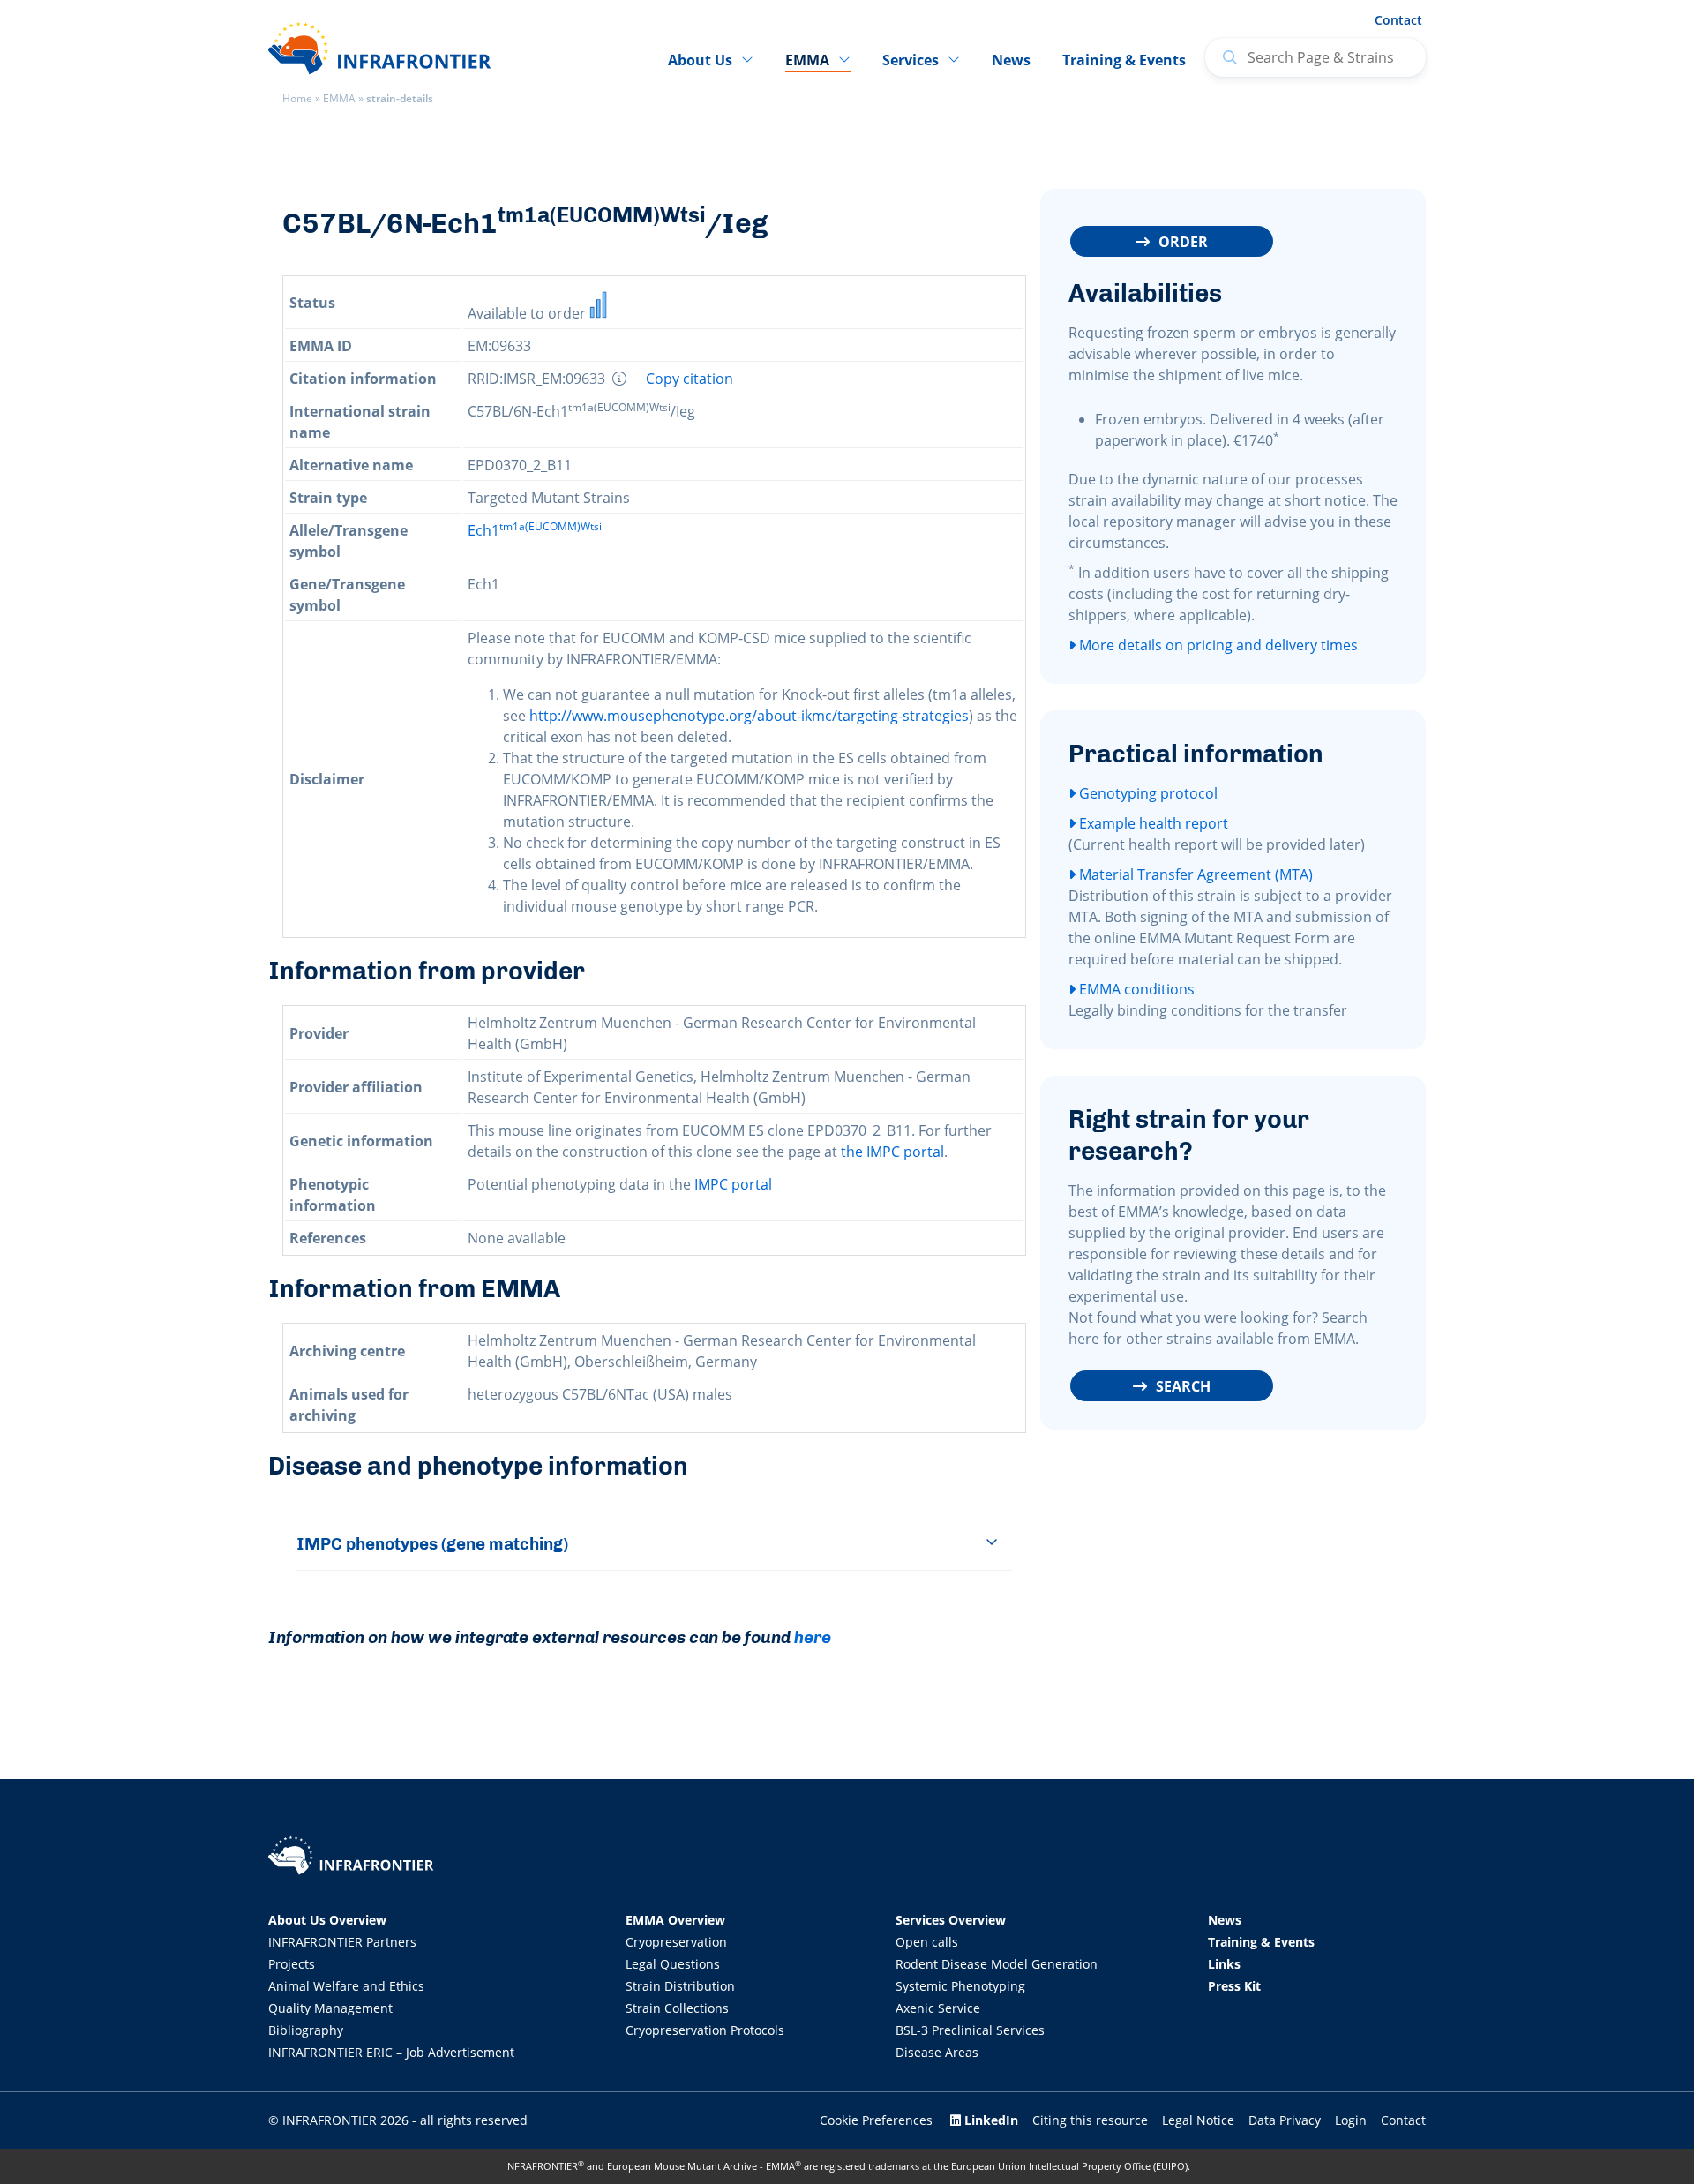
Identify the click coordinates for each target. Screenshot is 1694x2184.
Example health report (1152, 823)
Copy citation (690, 379)
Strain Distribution (680, 1986)
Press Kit (1234, 1986)
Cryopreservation (676, 1942)
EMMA (339, 98)
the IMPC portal (892, 1152)
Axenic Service (938, 2008)
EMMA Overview (675, 1920)
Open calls (927, 1942)
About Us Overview (327, 1920)
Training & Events (1124, 60)
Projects (292, 1964)
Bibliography (306, 2030)
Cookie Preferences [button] (876, 2120)
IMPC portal (733, 1184)
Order (1183, 242)
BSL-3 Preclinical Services (970, 2030)
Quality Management (330, 2008)
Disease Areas (937, 2052)
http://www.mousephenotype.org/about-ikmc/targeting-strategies (749, 716)
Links (1224, 1964)
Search (1183, 1386)
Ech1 (535, 530)
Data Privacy (1285, 2120)
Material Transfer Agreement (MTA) (1194, 874)
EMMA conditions (1135, 989)
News (1011, 60)
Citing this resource (1090, 2120)
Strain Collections (677, 2008)
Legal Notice (1198, 2120)
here (813, 1637)
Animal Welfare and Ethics (346, 1986)
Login (1351, 2120)
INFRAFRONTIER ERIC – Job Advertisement (391, 2052)
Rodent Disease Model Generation (997, 1964)
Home (297, 98)
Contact (1398, 20)
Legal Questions (673, 1964)
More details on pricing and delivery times (1217, 645)
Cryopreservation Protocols (705, 2030)
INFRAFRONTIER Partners (342, 1942)
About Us (700, 60)
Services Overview (951, 1920)
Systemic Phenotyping (960, 1986)
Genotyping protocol (1147, 793)
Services (911, 60)
